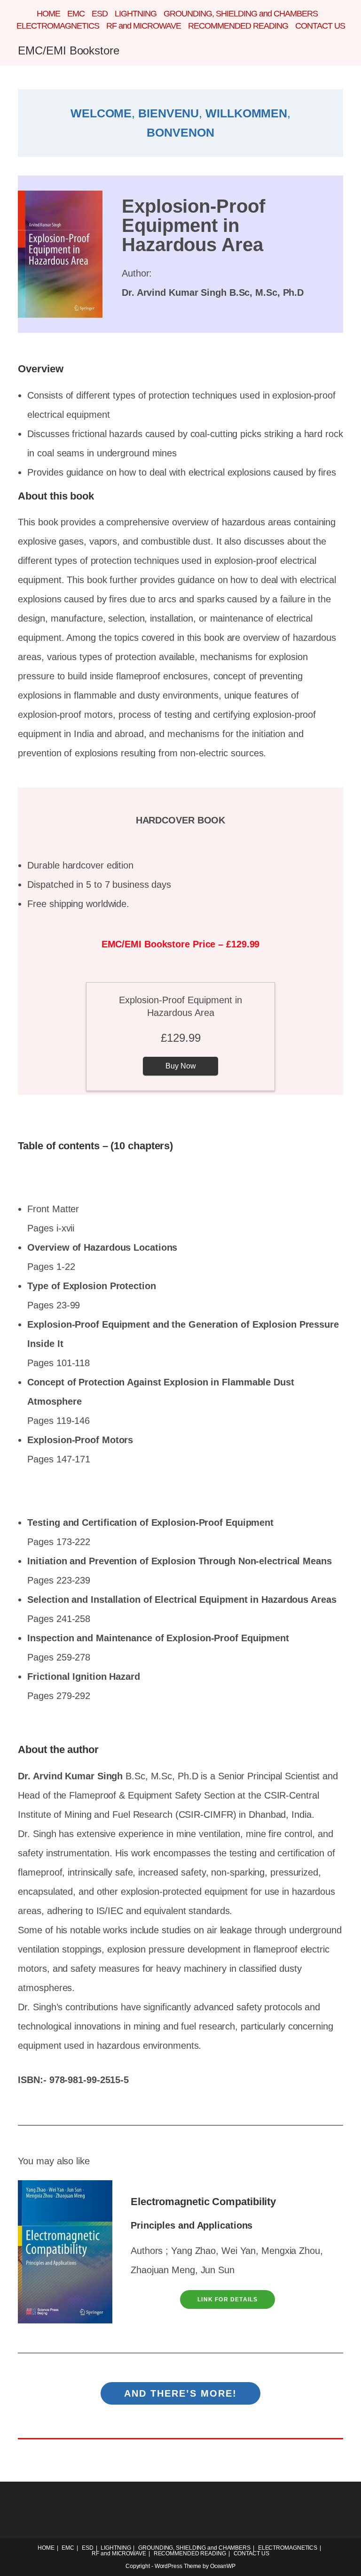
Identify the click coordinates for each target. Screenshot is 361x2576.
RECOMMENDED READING (238, 26)
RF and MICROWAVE (144, 26)
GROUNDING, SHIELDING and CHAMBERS (241, 14)
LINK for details (228, 2299)
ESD (100, 14)
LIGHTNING (136, 14)
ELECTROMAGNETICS (58, 26)
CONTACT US (320, 26)
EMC (76, 14)
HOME (48, 14)
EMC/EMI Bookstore (68, 50)
